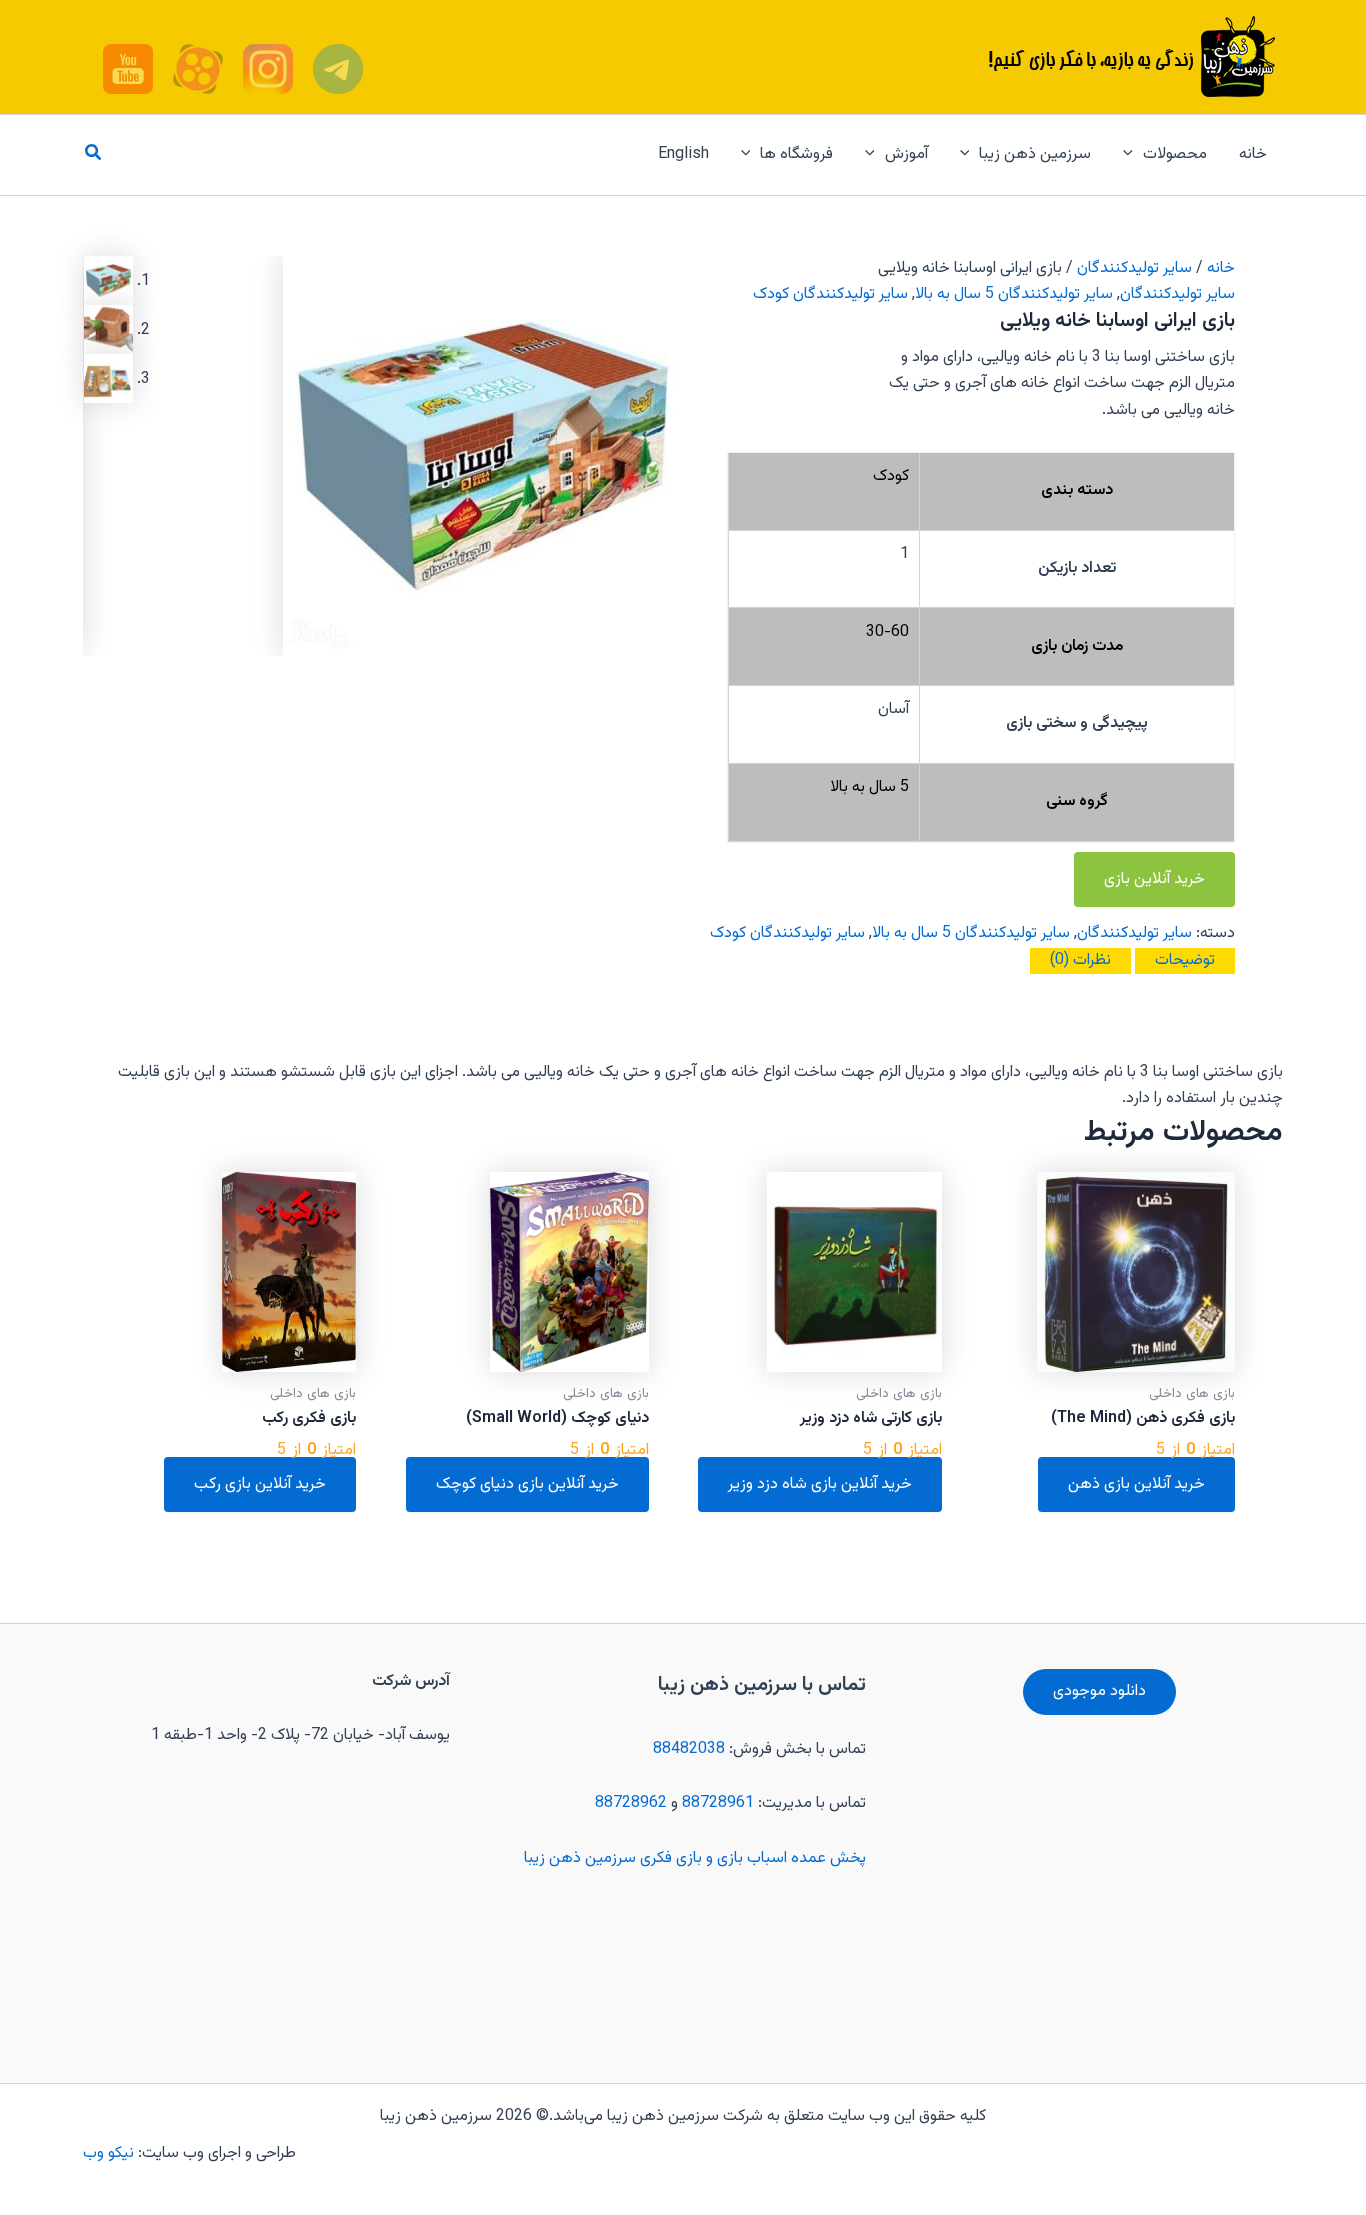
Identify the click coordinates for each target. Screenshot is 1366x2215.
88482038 (689, 1749)
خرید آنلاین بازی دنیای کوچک (527, 1484)
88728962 (631, 1803)
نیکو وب (110, 2153)
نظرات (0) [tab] (1080, 960)
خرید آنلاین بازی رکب (260, 1484)
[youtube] (338, 69)
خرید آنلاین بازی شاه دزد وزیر (820, 1484)
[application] (1133, 155)
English (683, 154)
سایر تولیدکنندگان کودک (830, 294)
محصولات (1175, 154)
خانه (1253, 154)
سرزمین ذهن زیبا (1035, 154)
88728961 (718, 1803)
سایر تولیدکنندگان (1134, 268)
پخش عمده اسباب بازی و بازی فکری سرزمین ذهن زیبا (695, 1858)
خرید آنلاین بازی (1154, 879)
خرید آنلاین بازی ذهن (1136, 1484)
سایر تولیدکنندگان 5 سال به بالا (1014, 294)
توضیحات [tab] (1185, 960)
